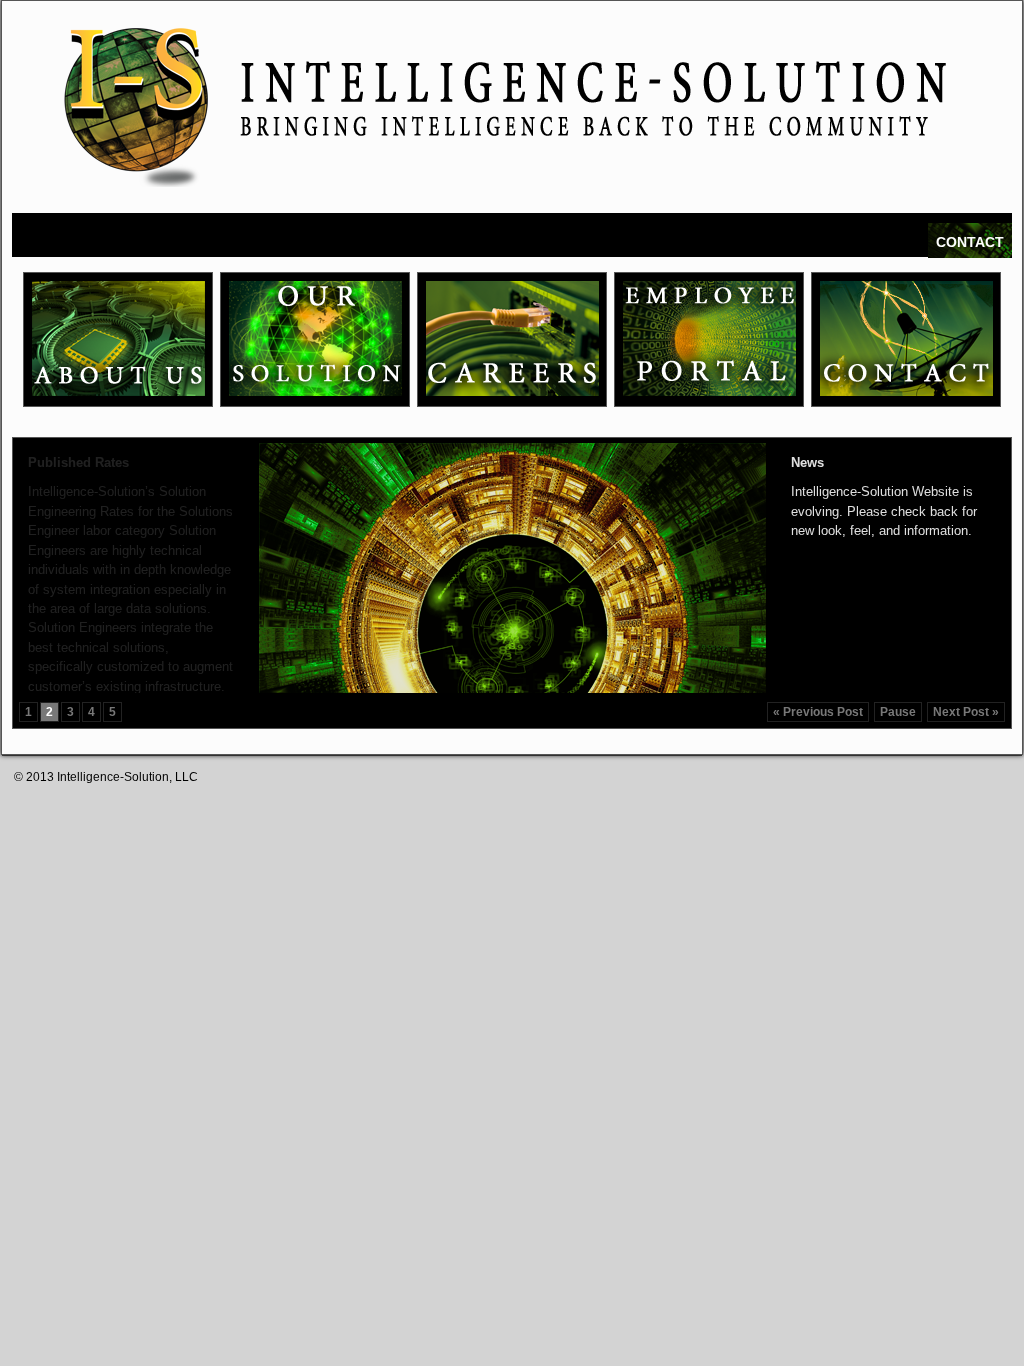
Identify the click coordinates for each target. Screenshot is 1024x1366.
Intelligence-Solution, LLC (127, 777)
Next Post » (966, 712)
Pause (898, 712)
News (807, 462)
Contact (970, 242)
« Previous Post (818, 712)
